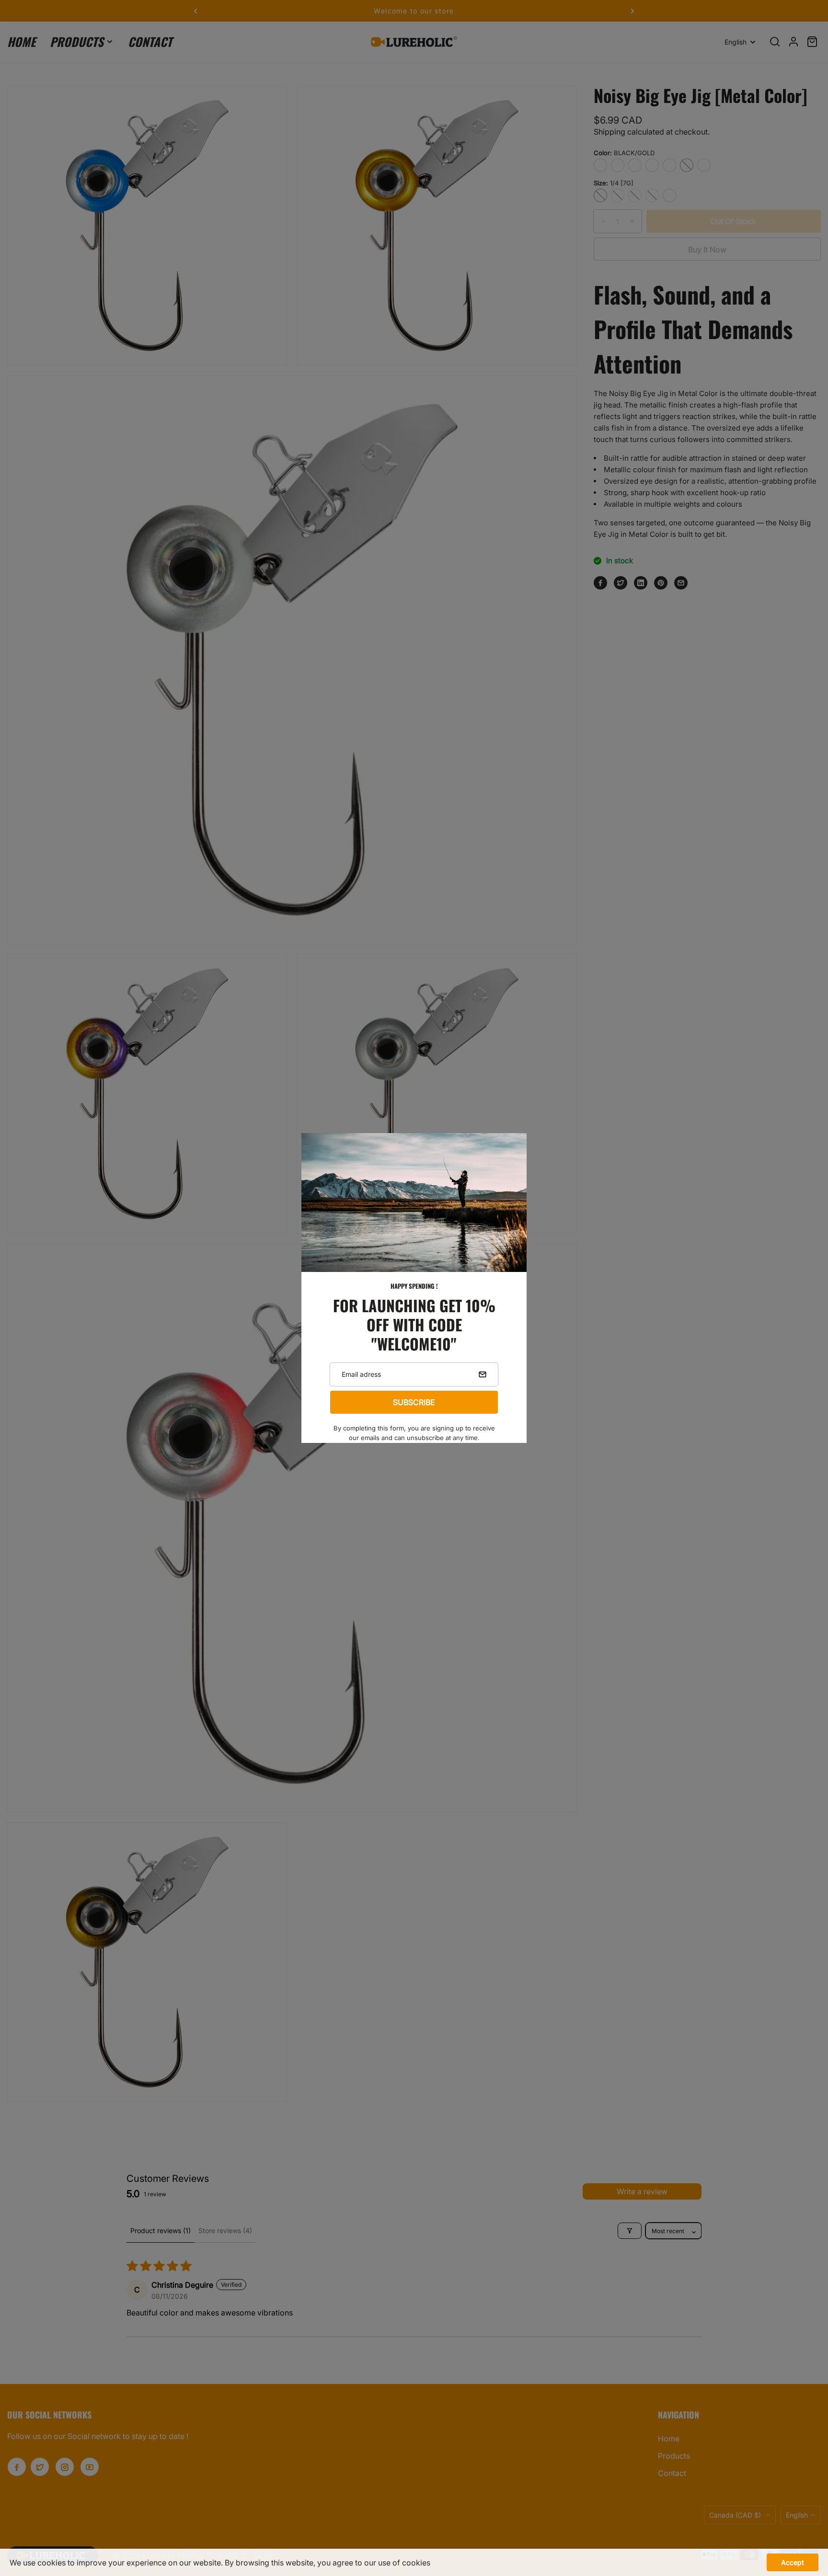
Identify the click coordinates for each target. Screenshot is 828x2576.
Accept (793, 2562)
